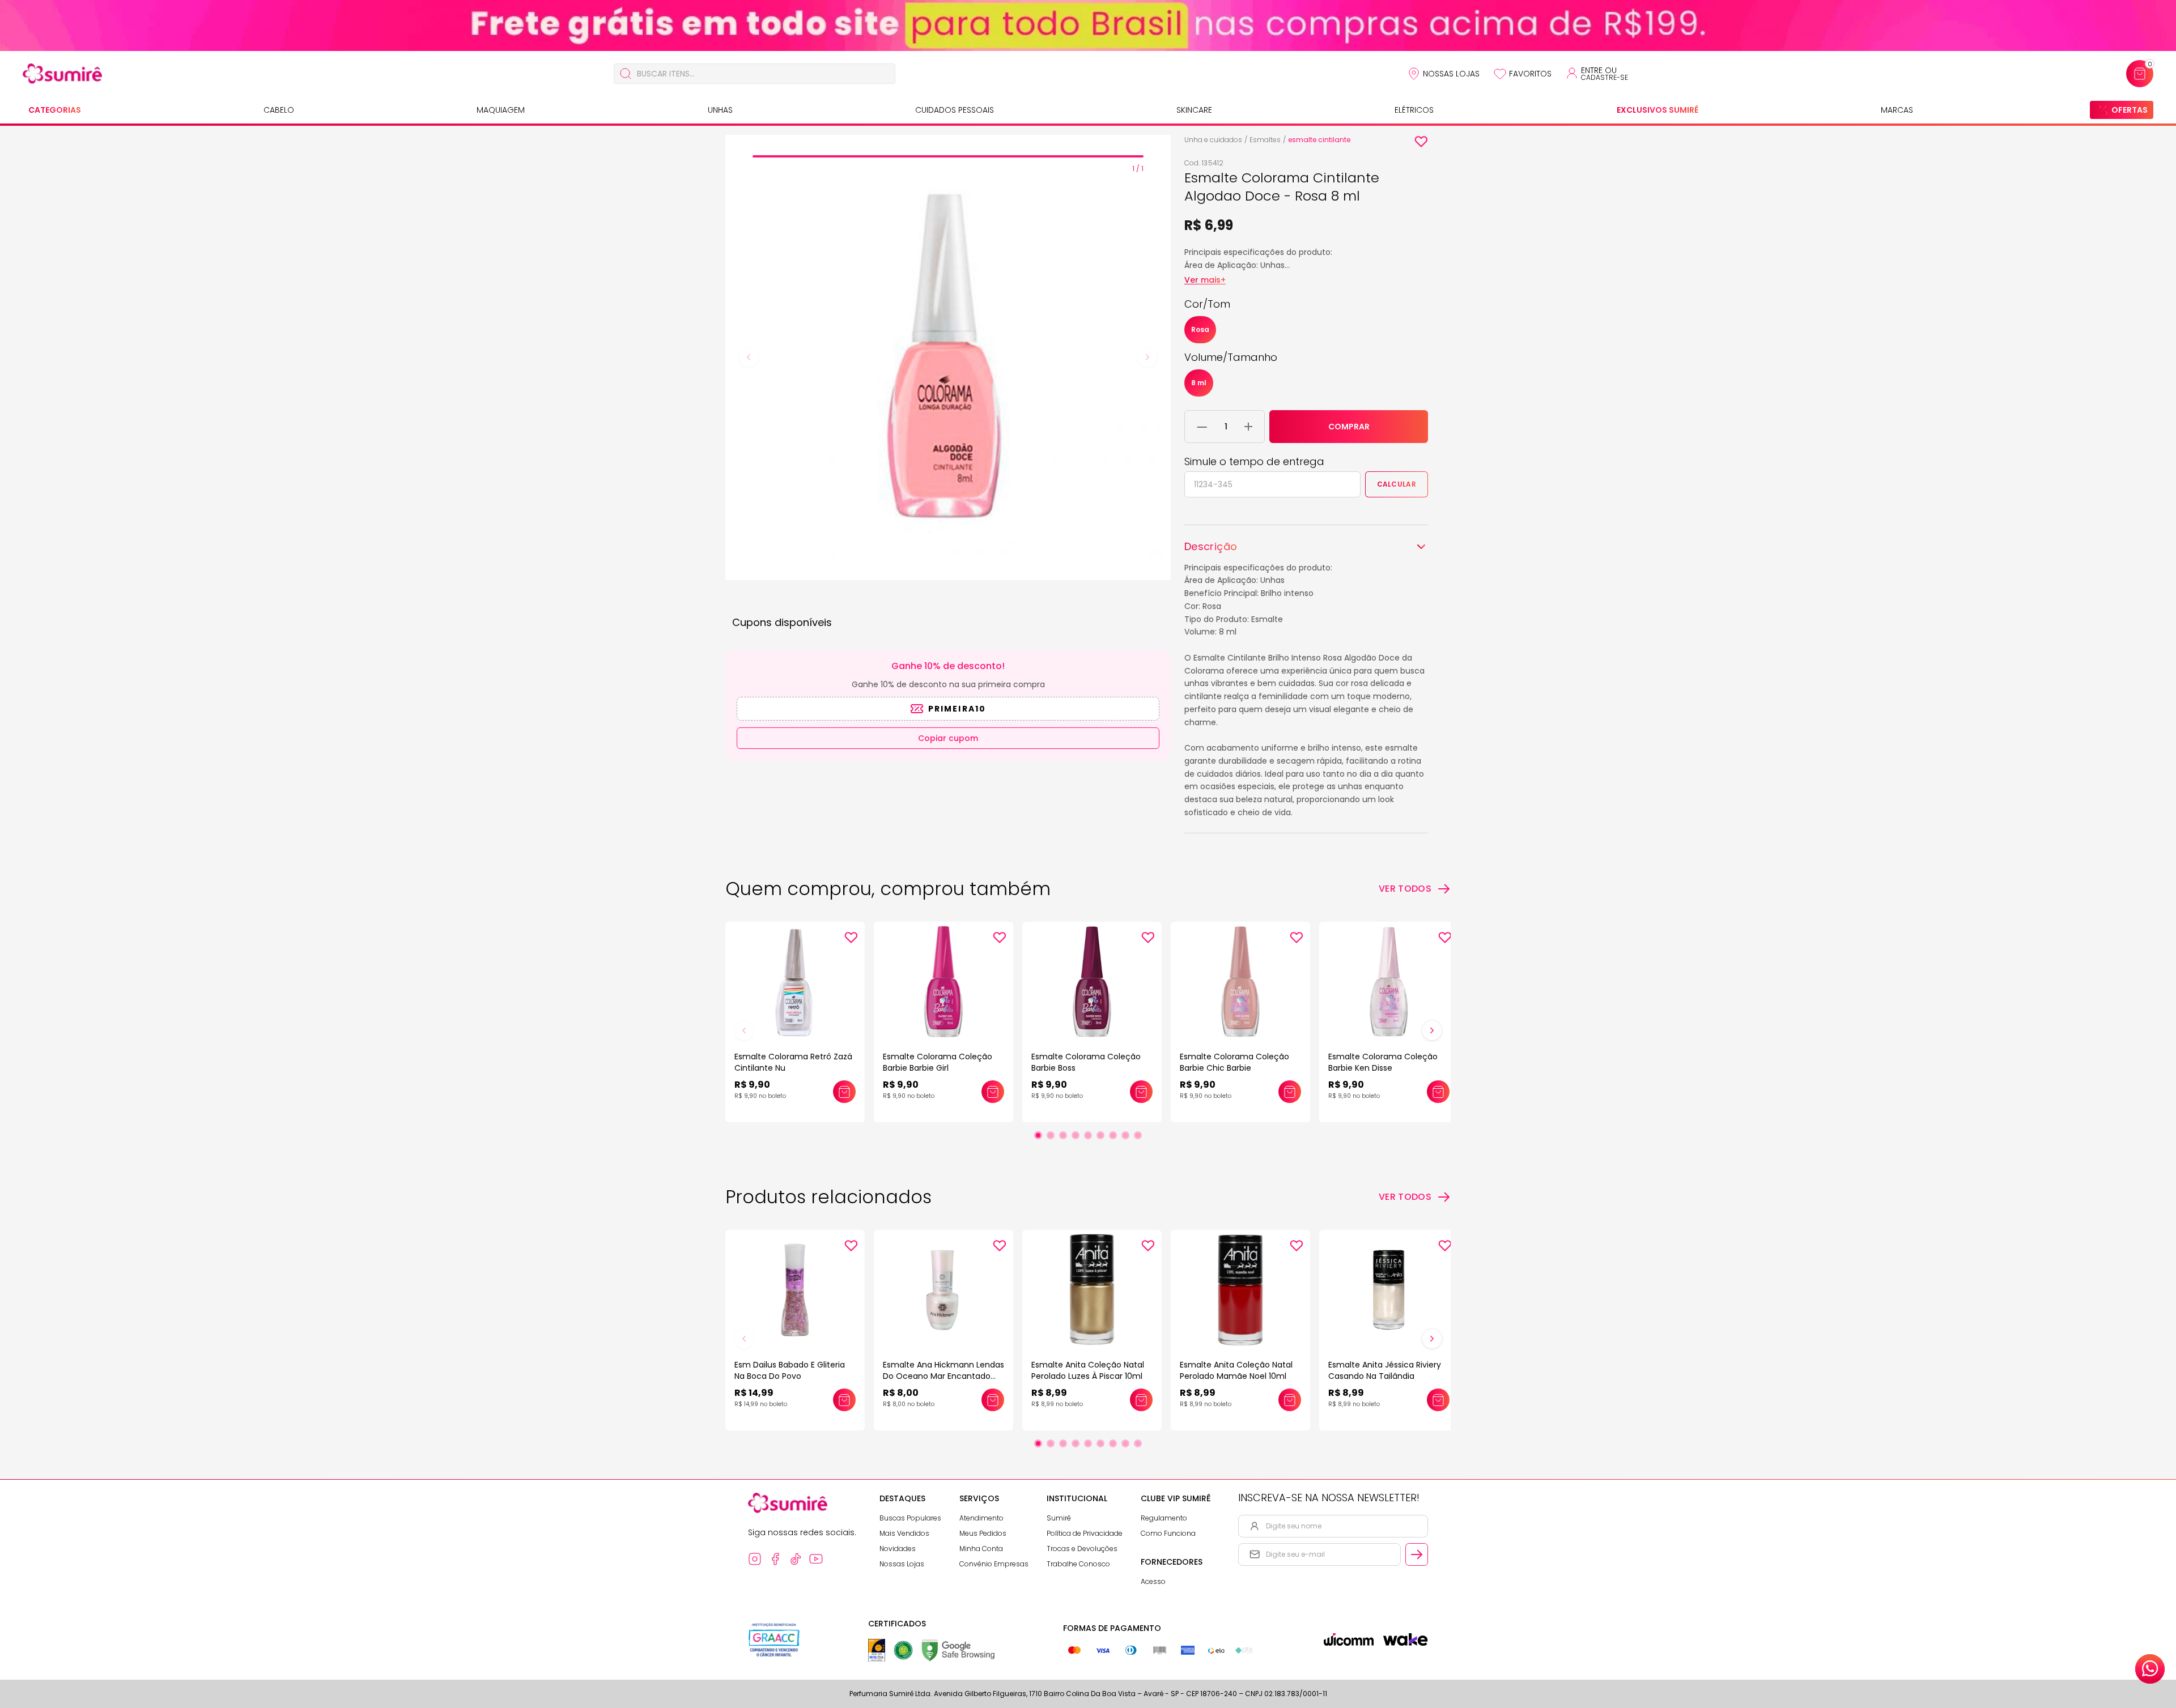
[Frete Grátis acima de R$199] (1088, 25)
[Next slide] (1147, 357)
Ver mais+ (1205, 280)
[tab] (948, 156)
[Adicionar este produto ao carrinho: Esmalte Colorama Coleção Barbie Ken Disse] (1438, 1092)
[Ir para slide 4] (1076, 1135)
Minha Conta (981, 1549)
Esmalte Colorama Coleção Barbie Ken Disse (1383, 1062)
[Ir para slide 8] (1125, 1135)
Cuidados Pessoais (955, 110)
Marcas (1897, 110)
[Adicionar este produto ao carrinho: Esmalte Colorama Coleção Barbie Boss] (1141, 1092)
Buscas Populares (910, 1518)
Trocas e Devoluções (1082, 1549)
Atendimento (981, 1518)
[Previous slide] (749, 357)
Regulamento (1164, 1518)
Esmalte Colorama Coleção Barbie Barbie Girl (938, 1062)
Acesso (1153, 1581)
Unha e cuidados (1213, 140)
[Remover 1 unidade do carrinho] (1202, 427)
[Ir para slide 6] (1100, 1135)
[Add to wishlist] (1421, 142)
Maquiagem (501, 110)
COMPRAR (1349, 427)
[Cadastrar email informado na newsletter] (1417, 1554)
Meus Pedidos (983, 1533)
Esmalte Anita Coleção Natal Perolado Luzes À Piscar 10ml (1088, 1370)
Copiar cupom (948, 738)
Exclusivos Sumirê (1657, 110)
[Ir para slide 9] (1138, 1135)
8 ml (1199, 383)
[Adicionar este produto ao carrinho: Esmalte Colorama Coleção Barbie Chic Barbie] (1290, 1092)
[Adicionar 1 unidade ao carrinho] (1248, 427)
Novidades (898, 1549)
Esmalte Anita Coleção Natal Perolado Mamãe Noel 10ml (1236, 1370)
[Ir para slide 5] (1088, 1135)
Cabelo (279, 110)
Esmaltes (1265, 140)
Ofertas (2130, 110)
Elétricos (1414, 110)
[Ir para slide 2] (1051, 1135)
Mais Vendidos (904, 1533)
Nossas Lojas (1451, 74)
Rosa (1200, 329)
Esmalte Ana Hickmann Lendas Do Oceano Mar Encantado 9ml (943, 1376)
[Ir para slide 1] (1038, 1135)
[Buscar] (626, 74)
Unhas (720, 110)
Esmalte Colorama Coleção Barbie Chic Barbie (1234, 1062)
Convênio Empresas (994, 1564)
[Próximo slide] (1432, 1030)
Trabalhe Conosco (1078, 1564)
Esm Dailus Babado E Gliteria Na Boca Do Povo (790, 1370)
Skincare (1194, 110)
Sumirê (1059, 1518)
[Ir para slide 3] (1063, 1135)
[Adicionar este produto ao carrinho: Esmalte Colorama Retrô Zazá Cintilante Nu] (844, 1092)
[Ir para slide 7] (1113, 1135)
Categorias (55, 110)
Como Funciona (1168, 1533)
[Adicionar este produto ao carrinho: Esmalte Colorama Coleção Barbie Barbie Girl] (993, 1092)
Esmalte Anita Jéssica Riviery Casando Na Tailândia (1385, 1370)
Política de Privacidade (1085, 1533)
